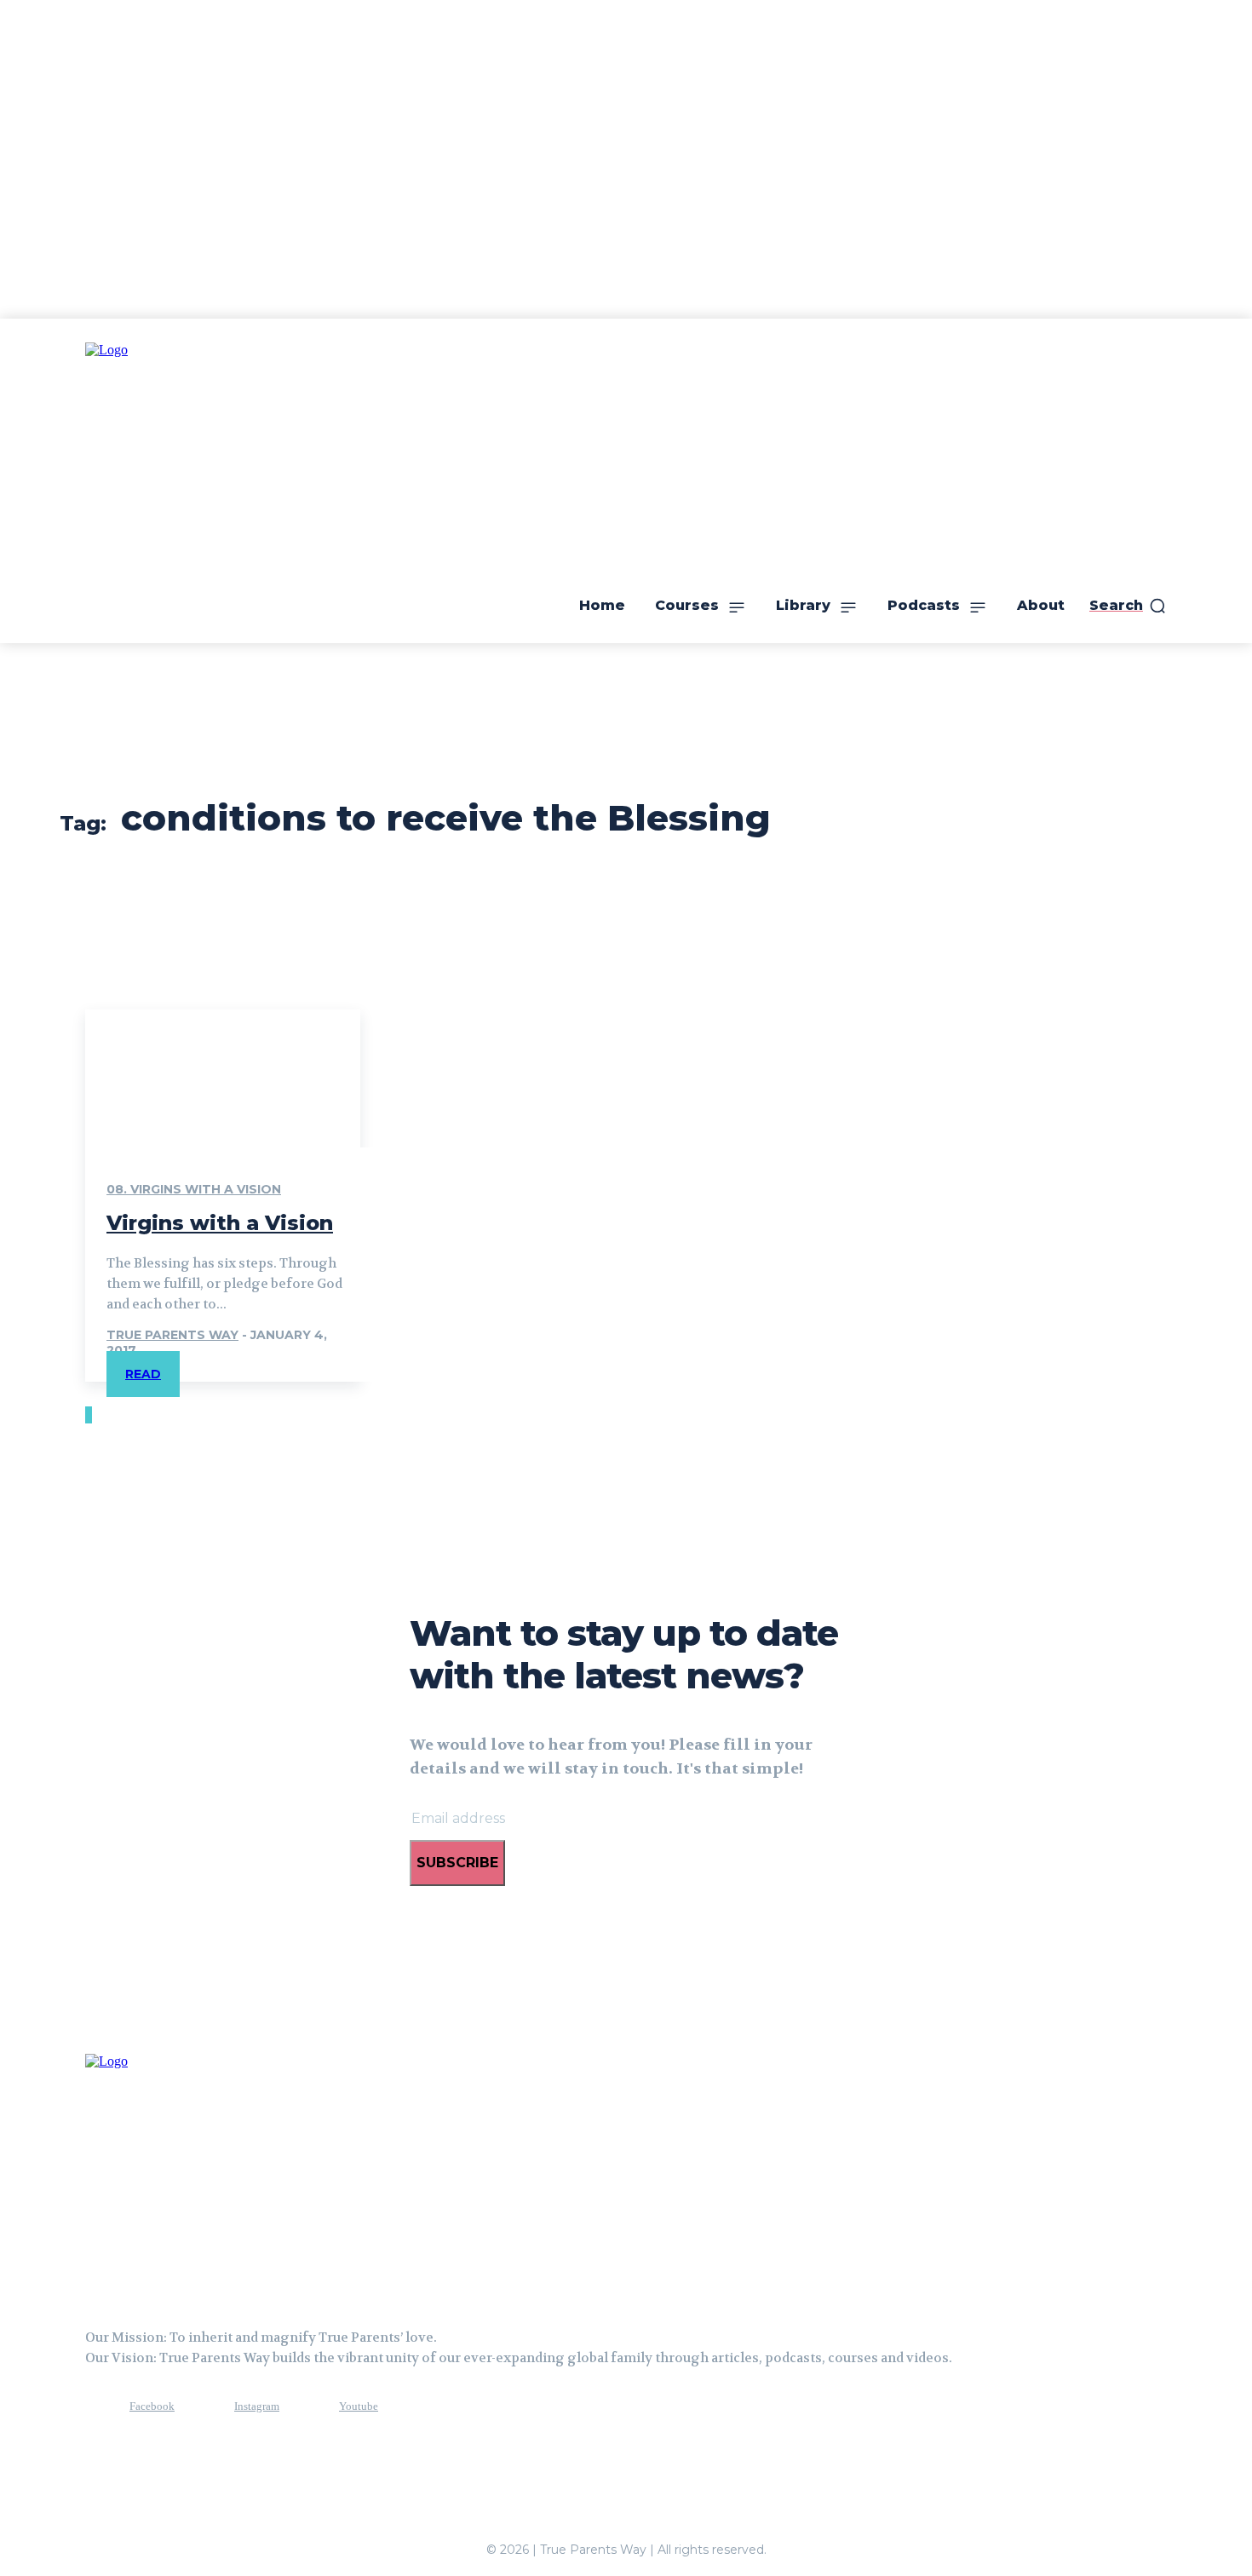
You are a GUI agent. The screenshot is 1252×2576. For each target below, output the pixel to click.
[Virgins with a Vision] (223, 1078)
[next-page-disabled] (90, 1415)
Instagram (257, 2406)
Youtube (359, 2406)
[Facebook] (98, 2406)
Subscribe (457, 1863)
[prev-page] (87, 1415)
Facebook (152, 2406)
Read (143, 1374)
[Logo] (170, 2173)
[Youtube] (307, 2406)
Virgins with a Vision (220, 1223)
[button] (1128, 606)
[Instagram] (203, 2406)
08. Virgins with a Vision (194, 1189)
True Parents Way (172, 1335)
